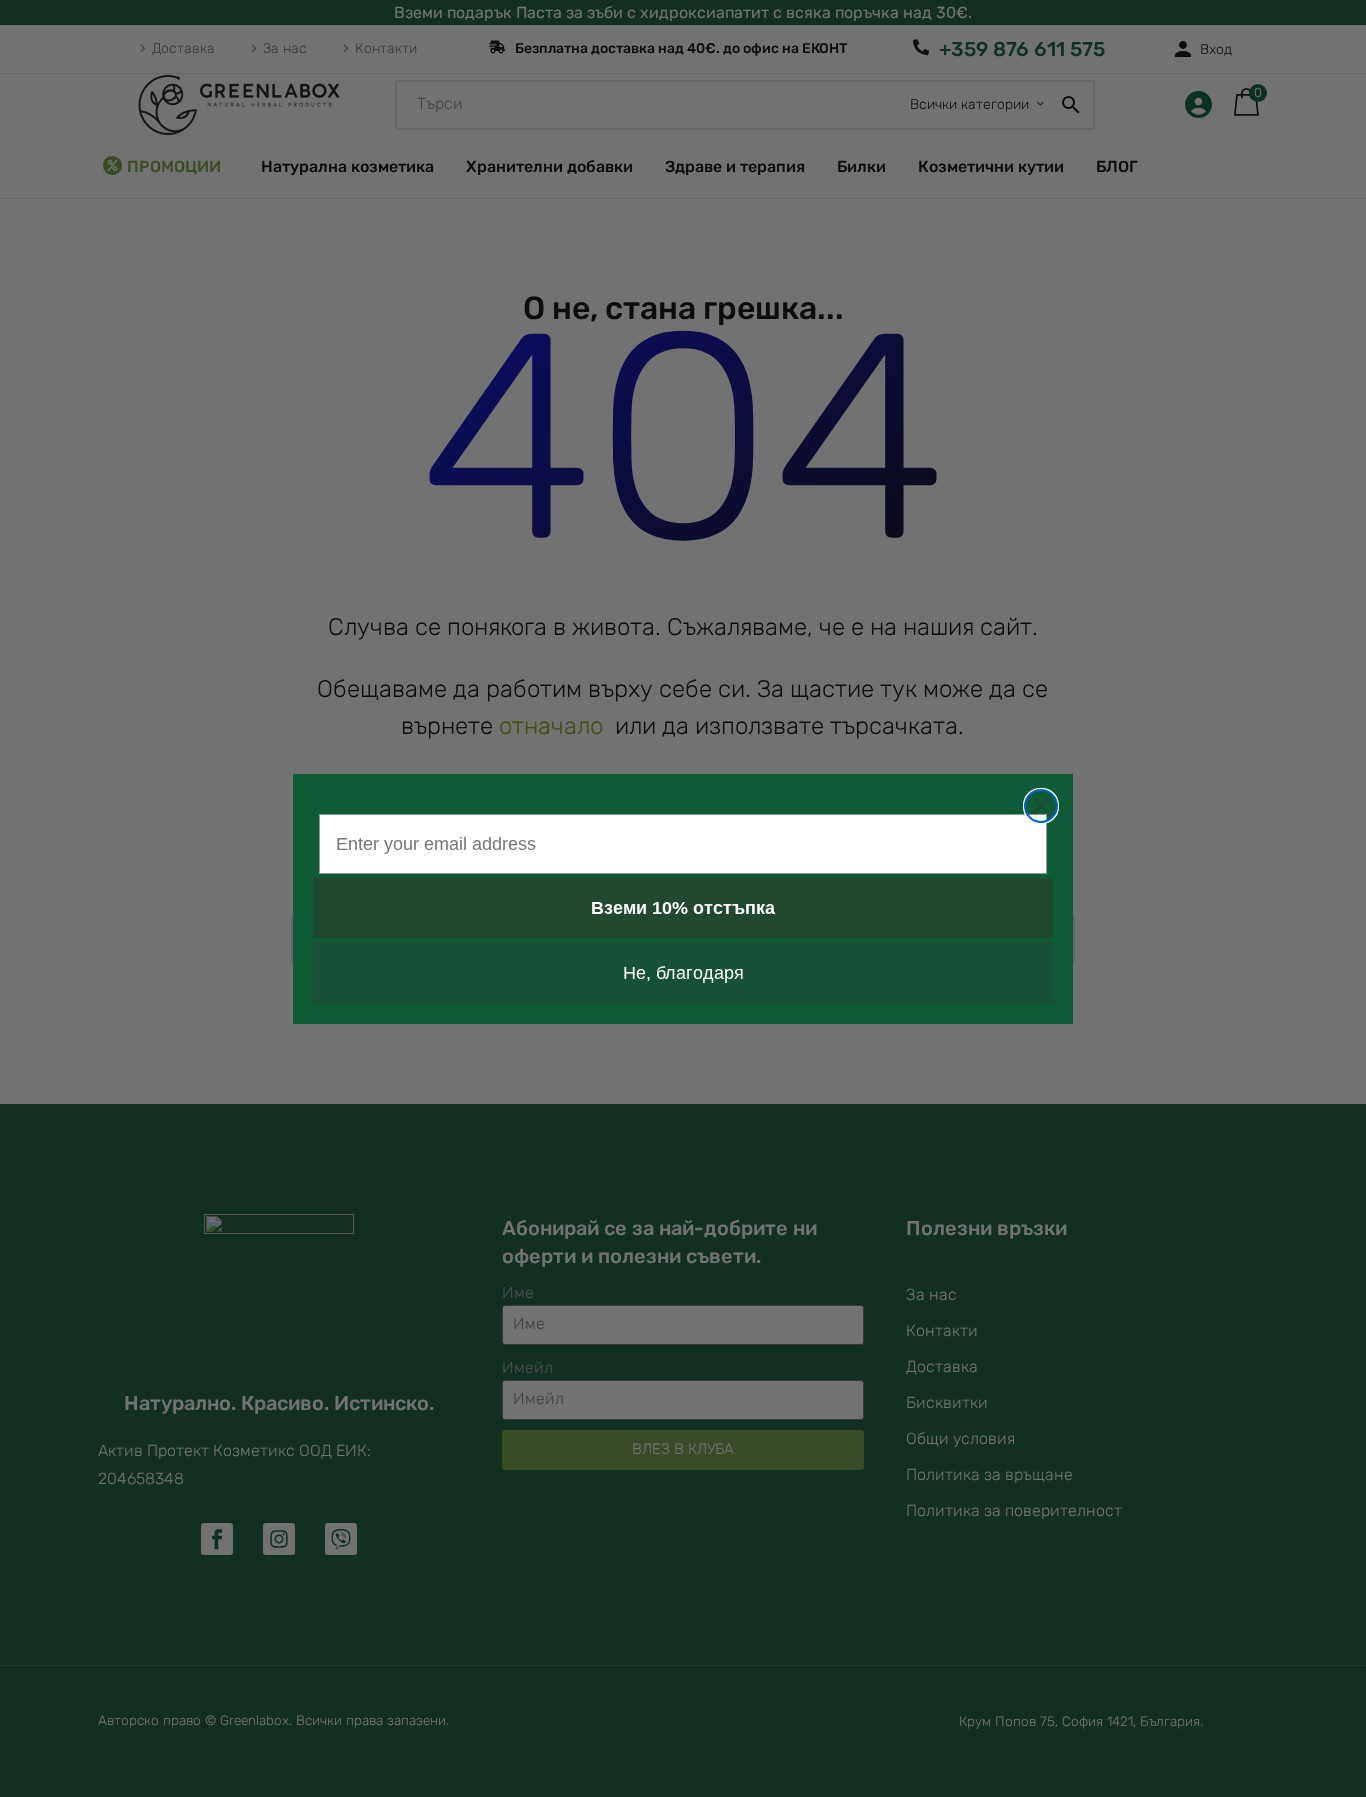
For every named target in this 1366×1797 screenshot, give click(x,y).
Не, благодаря (683, 973)
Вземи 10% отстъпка (683, 908)
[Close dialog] (1041, 806)
